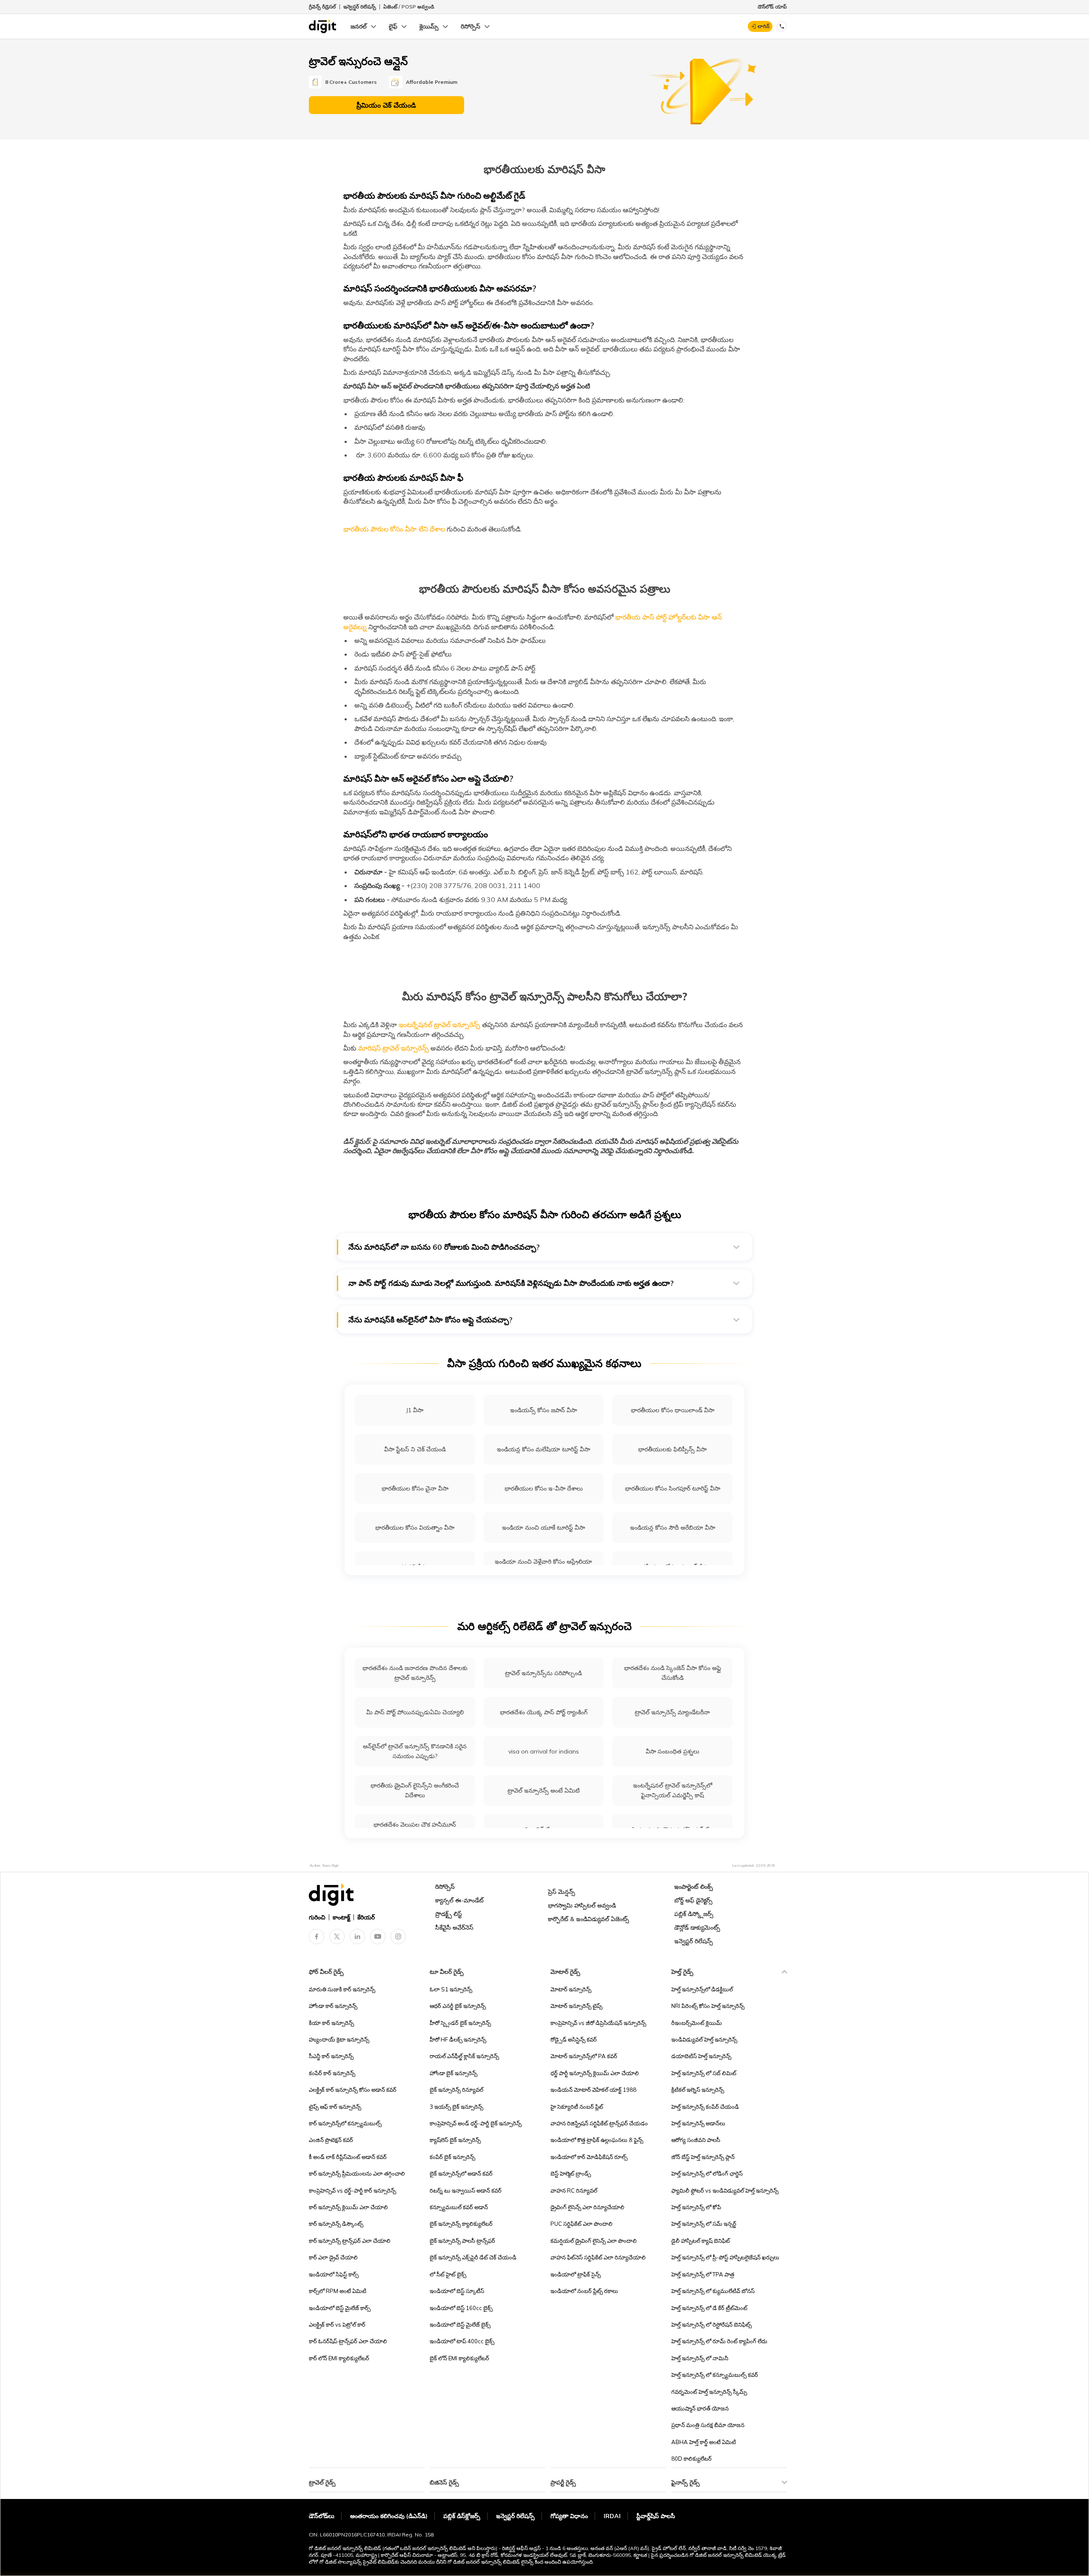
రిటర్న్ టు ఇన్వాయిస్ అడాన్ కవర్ (466, 2190)
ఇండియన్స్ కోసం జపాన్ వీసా (543, 1410)
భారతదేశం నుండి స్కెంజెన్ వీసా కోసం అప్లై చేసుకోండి (673, 1673)
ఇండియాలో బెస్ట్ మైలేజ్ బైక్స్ (460, 2325)
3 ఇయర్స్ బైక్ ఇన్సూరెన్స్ (456, 2107)
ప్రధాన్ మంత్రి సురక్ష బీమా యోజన (708, 2425)
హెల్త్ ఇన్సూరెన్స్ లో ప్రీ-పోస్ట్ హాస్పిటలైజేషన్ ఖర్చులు (725, 2257)
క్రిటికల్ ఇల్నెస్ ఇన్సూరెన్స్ (698, 2090)
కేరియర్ (366, 1917)
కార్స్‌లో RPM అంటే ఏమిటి (338, 2291)
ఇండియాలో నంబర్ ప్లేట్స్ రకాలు (584, 2291)
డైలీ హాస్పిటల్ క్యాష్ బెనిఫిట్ (701, 2241)
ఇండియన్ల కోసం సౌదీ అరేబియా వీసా (673, 1528)
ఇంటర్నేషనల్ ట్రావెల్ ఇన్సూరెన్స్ (439, 1025)
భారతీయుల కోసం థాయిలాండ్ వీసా (673, 1410)
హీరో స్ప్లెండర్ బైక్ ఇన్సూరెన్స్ (460, 2023)
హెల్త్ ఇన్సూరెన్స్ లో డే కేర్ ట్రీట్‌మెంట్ (709, 2308)
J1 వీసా (415, 1410)
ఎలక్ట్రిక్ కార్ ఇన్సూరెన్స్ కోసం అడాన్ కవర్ (353, 2090)
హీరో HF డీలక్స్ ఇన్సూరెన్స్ (458, 2039)
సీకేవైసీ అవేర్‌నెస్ (454, 1928)
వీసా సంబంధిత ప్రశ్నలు (673, 1751)
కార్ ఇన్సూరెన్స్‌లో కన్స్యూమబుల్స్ (345, 2123)
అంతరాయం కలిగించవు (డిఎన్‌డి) (389, 2516)
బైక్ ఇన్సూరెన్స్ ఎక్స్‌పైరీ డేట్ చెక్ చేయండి (473, 2257)
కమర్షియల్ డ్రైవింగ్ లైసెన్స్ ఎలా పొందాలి (594, 2241)
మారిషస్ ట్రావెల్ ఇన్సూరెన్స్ (393, 1048)
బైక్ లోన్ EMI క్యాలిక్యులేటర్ (459, 2358)
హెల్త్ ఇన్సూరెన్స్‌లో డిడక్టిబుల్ (702, 1989)
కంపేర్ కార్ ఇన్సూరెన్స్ (332, 2073)
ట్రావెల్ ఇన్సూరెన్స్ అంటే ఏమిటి (544, 1791)
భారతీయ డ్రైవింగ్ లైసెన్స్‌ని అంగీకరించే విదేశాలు (415, 1790)
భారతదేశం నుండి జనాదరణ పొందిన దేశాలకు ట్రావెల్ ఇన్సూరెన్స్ (415, 1673)
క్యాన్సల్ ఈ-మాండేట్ (459, 1900)
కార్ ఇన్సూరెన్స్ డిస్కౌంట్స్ (336, 2224)
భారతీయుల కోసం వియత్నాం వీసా (415, 1528)
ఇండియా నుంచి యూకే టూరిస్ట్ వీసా (543, 1528)
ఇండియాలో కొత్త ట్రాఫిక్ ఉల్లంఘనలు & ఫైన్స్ (597, 2140)
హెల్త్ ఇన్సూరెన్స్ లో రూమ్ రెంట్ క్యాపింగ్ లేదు (719, 2341)
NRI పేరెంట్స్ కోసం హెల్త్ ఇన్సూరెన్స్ (708, 2006)
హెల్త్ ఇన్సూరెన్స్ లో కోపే (696, 2207)
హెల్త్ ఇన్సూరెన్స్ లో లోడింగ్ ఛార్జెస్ (707, 2173)
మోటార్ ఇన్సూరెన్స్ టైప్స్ (576, 2006)
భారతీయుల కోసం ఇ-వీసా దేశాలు (544, 1488)
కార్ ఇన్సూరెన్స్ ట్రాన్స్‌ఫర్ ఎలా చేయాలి (350, 2241)
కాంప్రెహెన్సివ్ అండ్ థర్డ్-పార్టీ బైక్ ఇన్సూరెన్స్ (476, 2123)
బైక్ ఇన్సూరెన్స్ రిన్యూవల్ (456, 2090)
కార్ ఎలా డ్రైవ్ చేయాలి (333, 2257)
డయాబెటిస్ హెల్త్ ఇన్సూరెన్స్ (701, 2056)
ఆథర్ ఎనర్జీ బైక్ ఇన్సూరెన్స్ (458, 2006)
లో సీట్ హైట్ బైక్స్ (448, 2274)
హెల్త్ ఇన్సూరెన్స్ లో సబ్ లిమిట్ (704, 2073)
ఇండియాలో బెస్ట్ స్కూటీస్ (457, 2291)
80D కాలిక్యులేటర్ (691, 2459)
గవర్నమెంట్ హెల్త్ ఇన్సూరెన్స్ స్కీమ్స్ (709, 2392)
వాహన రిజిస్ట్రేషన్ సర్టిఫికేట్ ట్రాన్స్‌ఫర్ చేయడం (599, 2123)
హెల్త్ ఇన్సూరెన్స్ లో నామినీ (700, 2358)
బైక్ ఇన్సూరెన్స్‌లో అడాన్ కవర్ (461, 2173)
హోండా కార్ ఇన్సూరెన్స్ (333, 2006)
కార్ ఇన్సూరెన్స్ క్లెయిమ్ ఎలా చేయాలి (348, 2207)
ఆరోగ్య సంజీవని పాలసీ (696, 2140)
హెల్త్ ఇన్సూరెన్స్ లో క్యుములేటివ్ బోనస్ (713, 2291)
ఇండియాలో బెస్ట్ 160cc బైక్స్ (461, 2308)
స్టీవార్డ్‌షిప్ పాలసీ (656, 2516)
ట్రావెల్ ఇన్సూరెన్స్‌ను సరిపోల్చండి (543, 1673)
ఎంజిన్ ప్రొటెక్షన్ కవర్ (331, 2140)
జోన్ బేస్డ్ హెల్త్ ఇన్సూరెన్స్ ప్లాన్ (703, 2157)
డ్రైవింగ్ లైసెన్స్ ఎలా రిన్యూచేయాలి (587, 2207)
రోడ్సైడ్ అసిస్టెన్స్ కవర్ (574, 2039)
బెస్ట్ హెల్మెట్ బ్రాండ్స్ (571, 2173)
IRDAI (612, 2516)
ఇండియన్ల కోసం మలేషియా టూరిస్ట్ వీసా (543, 1449)
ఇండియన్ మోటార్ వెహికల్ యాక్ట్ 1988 (593, 2090)
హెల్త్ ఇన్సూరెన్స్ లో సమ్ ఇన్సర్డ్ (704, 2224)
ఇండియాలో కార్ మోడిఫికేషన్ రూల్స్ (589, 2157)
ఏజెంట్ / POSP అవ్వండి (409, 7)
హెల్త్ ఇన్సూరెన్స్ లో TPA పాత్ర (703, 2274)
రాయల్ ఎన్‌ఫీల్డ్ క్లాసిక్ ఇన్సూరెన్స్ (464, 2056)
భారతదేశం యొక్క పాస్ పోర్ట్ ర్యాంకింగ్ (544, 1712)
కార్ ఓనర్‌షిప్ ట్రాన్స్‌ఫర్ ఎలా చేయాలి (348, 2341)
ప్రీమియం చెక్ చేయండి (386, 105)
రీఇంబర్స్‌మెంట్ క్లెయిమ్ (697, 2023)
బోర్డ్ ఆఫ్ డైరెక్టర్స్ (693, 1900)
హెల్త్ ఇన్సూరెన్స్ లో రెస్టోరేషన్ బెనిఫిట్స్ (711, 2325)
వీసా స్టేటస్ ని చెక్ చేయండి (415, 1449)
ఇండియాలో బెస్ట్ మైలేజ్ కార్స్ (340, 2308)
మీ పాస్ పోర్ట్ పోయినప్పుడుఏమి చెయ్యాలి (415, 1712)
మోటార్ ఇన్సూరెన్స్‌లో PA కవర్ (584, 2056)
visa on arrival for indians (544, 1751)
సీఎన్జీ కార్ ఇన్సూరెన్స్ (331, 2056)
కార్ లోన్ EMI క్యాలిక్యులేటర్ (339, 2358)
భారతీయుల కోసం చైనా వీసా (415, 1488)
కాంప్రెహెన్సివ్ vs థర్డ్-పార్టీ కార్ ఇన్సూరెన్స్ (352, 2190)
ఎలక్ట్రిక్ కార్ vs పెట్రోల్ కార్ (337, 2325)
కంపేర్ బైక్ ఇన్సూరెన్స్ (452, 2157)
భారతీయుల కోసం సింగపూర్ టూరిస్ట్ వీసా (673, 1488)
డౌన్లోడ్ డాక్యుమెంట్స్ (697, 1928)
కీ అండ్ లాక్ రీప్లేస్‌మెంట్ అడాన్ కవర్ (348, 2157)
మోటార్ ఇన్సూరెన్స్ (571, 1989)
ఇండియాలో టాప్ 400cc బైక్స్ (462, 2341)
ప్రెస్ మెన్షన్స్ (562, 1892)
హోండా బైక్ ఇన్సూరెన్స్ (453, 2073)
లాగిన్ (764, 26)
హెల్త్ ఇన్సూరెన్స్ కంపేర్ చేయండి (705, 2107)
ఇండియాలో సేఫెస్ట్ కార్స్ (334, 2274)
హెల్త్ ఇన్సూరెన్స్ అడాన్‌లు (698, 2123)
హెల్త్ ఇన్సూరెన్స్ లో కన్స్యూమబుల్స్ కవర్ (715, 2375)
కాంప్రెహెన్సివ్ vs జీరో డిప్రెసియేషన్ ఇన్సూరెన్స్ (598, 2023)
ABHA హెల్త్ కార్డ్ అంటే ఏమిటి (704, 2442)
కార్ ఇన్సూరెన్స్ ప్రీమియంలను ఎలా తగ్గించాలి (357, 2173)
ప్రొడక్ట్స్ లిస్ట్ (449, 1914)
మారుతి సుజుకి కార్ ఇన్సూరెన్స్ (342, 1989)
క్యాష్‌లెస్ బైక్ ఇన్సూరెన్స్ (455, 2140)
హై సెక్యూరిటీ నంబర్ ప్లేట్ (577, 2107)
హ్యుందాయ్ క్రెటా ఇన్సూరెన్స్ (339, 2039)
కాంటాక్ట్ (341, 1917)
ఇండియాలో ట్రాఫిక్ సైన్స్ (576, 2274)
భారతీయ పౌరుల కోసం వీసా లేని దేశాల (394, 529)
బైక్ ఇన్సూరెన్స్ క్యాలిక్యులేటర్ (461, 2224)
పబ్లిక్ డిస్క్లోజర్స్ (694, 1914)
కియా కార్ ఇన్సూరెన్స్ (331, 2023)
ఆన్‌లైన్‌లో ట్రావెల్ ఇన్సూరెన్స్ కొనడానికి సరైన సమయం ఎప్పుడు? (415, 1751)
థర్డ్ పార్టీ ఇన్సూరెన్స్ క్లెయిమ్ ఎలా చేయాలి (595, 2073)
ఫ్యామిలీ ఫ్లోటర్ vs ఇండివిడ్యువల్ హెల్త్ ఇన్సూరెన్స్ (725, 2190)
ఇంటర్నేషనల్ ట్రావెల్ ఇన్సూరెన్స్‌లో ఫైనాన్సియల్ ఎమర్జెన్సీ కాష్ (673, 1790)
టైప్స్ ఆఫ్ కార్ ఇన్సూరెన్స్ (335, 2107)
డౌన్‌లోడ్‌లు (322, 2516)
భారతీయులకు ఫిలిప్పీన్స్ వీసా (672, 1449)
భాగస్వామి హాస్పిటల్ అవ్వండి (582, 1905)
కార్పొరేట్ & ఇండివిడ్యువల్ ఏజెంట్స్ (589, 1919)
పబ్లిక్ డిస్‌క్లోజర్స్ (462, 2516)
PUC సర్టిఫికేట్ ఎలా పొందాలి (582, 2224)
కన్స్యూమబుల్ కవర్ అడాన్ (459, 2207)
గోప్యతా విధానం (569, 2516)
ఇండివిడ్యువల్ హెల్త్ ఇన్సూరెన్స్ (704, 2039)
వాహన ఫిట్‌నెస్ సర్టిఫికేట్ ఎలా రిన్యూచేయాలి (598, 2257)
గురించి (317, 1917)
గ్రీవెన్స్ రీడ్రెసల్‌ (322, 7)
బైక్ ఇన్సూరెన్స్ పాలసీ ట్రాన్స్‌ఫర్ (462, 2241)
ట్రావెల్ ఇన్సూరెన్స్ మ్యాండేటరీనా (672, 1712)
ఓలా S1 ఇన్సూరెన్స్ (451, 1989)
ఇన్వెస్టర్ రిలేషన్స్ (360, 7)
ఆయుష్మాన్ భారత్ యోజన (700, 2408)
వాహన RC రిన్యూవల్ (574, 2190)
